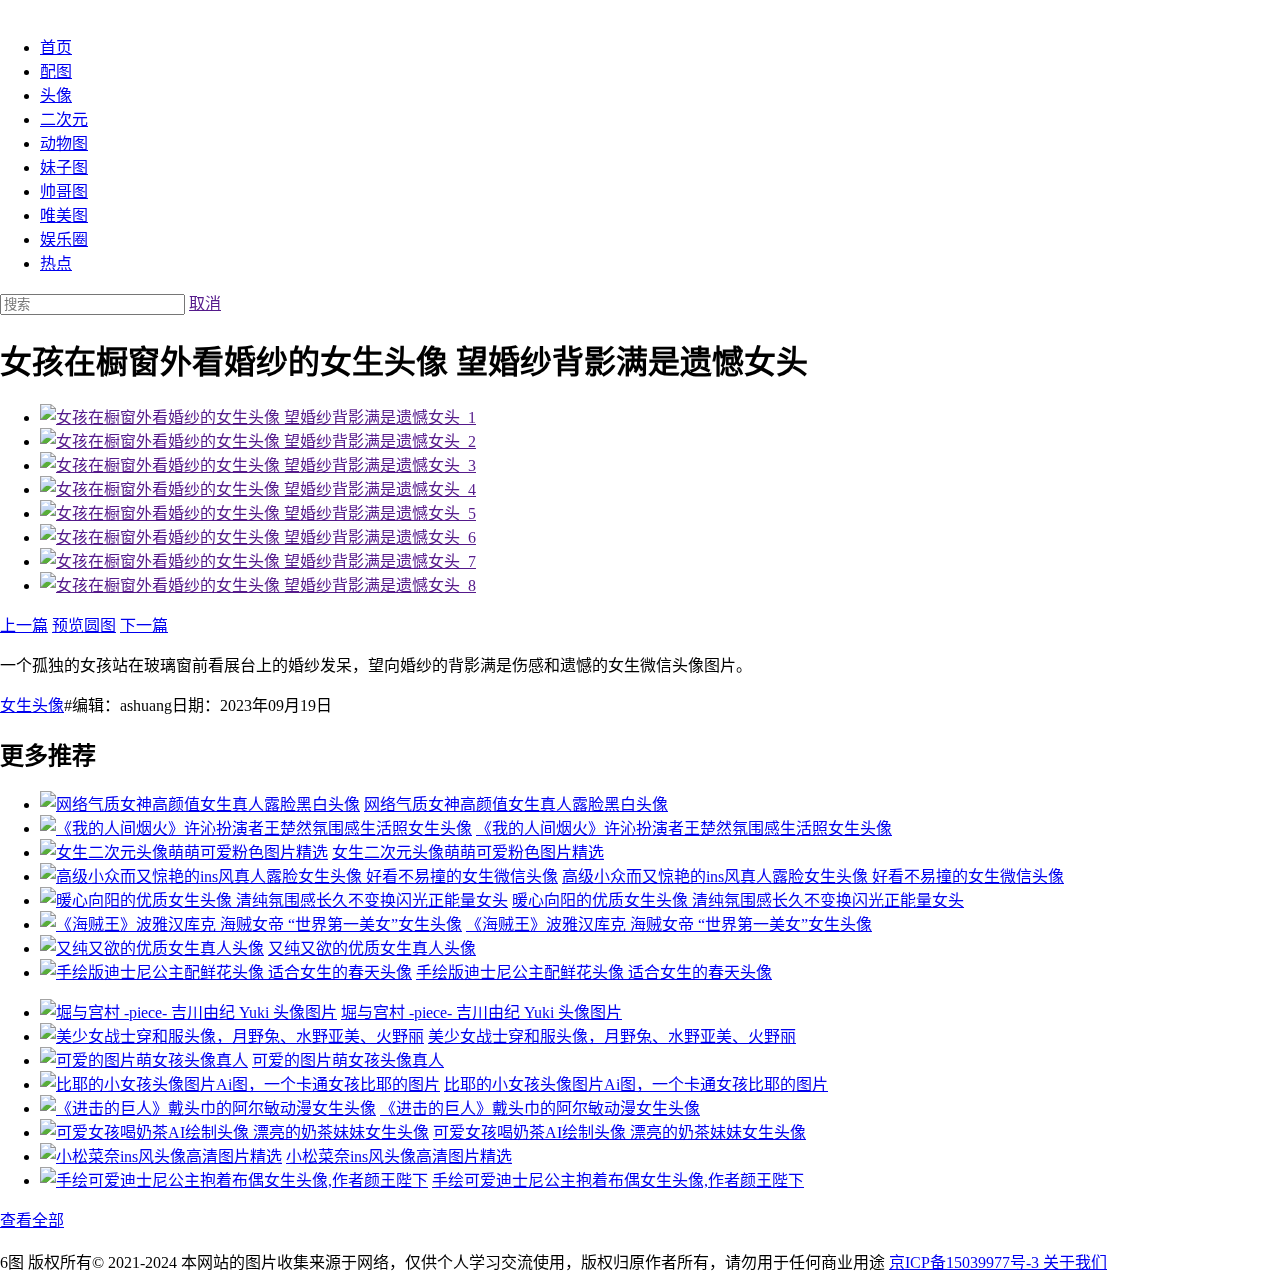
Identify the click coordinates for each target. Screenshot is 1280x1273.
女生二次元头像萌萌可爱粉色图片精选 (468, 852)
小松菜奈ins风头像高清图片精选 (399, 1156)
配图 (56, 71)
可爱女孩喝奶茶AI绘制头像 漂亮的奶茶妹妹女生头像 (619, 1132)
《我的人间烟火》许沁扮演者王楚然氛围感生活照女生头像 (684, 828)
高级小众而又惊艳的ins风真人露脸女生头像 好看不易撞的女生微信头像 (813, 876)
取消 (205, 303)
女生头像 (32, 705)
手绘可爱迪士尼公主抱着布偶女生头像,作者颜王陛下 (618, 1180)
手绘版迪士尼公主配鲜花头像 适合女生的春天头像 (594, 972)
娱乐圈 (64, 239)
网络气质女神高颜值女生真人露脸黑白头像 (516, 804)
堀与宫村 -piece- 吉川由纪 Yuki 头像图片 (481, 1012)
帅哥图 (64, 191)
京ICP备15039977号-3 (966, 1262)
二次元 (64, 119)
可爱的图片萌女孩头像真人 (348, 1060)
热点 (56, 263)
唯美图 (64, 215)
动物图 (64, 143)
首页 (56, 47)
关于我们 (1075, 1262)
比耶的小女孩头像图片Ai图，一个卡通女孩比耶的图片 (636, 1084)
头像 (56, 95)
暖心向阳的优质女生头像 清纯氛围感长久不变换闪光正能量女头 (738, 900)
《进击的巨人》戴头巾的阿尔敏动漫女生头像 (540, 1108)
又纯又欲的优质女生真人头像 (372, 948)
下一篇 (144, 625)
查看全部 (32, 1220)
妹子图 (64, 167)
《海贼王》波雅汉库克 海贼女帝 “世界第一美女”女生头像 (669, 924)
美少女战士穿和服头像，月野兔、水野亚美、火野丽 (612, 1036)
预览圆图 (84, 625)
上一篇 (24, 625)
